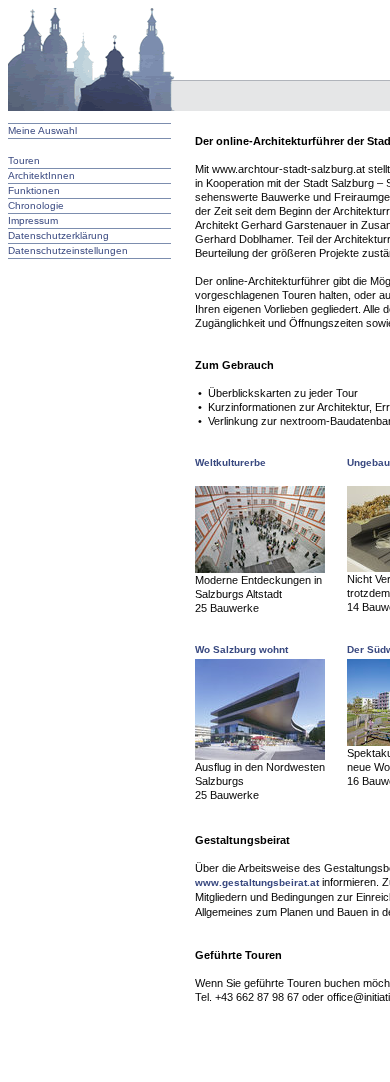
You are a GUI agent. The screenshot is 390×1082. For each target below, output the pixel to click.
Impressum (33, 220)
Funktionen (34, 190)
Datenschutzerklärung (58, 235)
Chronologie (36, 205)
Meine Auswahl (42, 130)
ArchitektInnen (41, 175)
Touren (24, 160)
